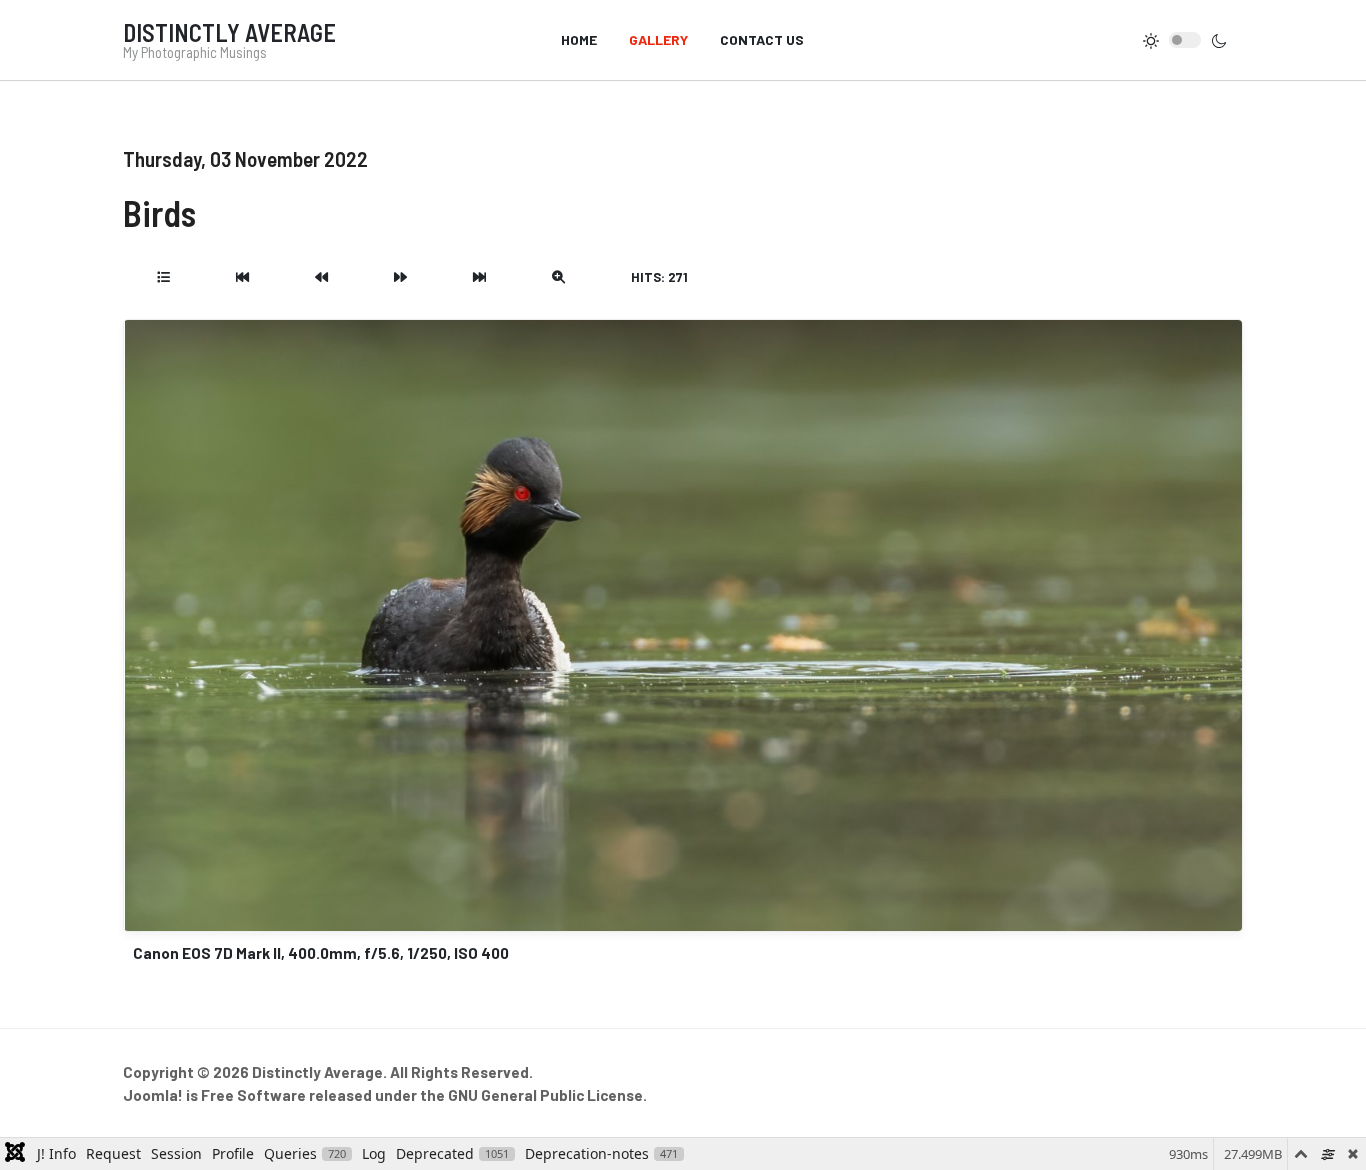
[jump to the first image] (242, 277)
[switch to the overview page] (163, 277)
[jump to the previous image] (321, 277)
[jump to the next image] (400, 277)
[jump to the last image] (479, 277)
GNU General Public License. (547, 1095)
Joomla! (153, 1095)
